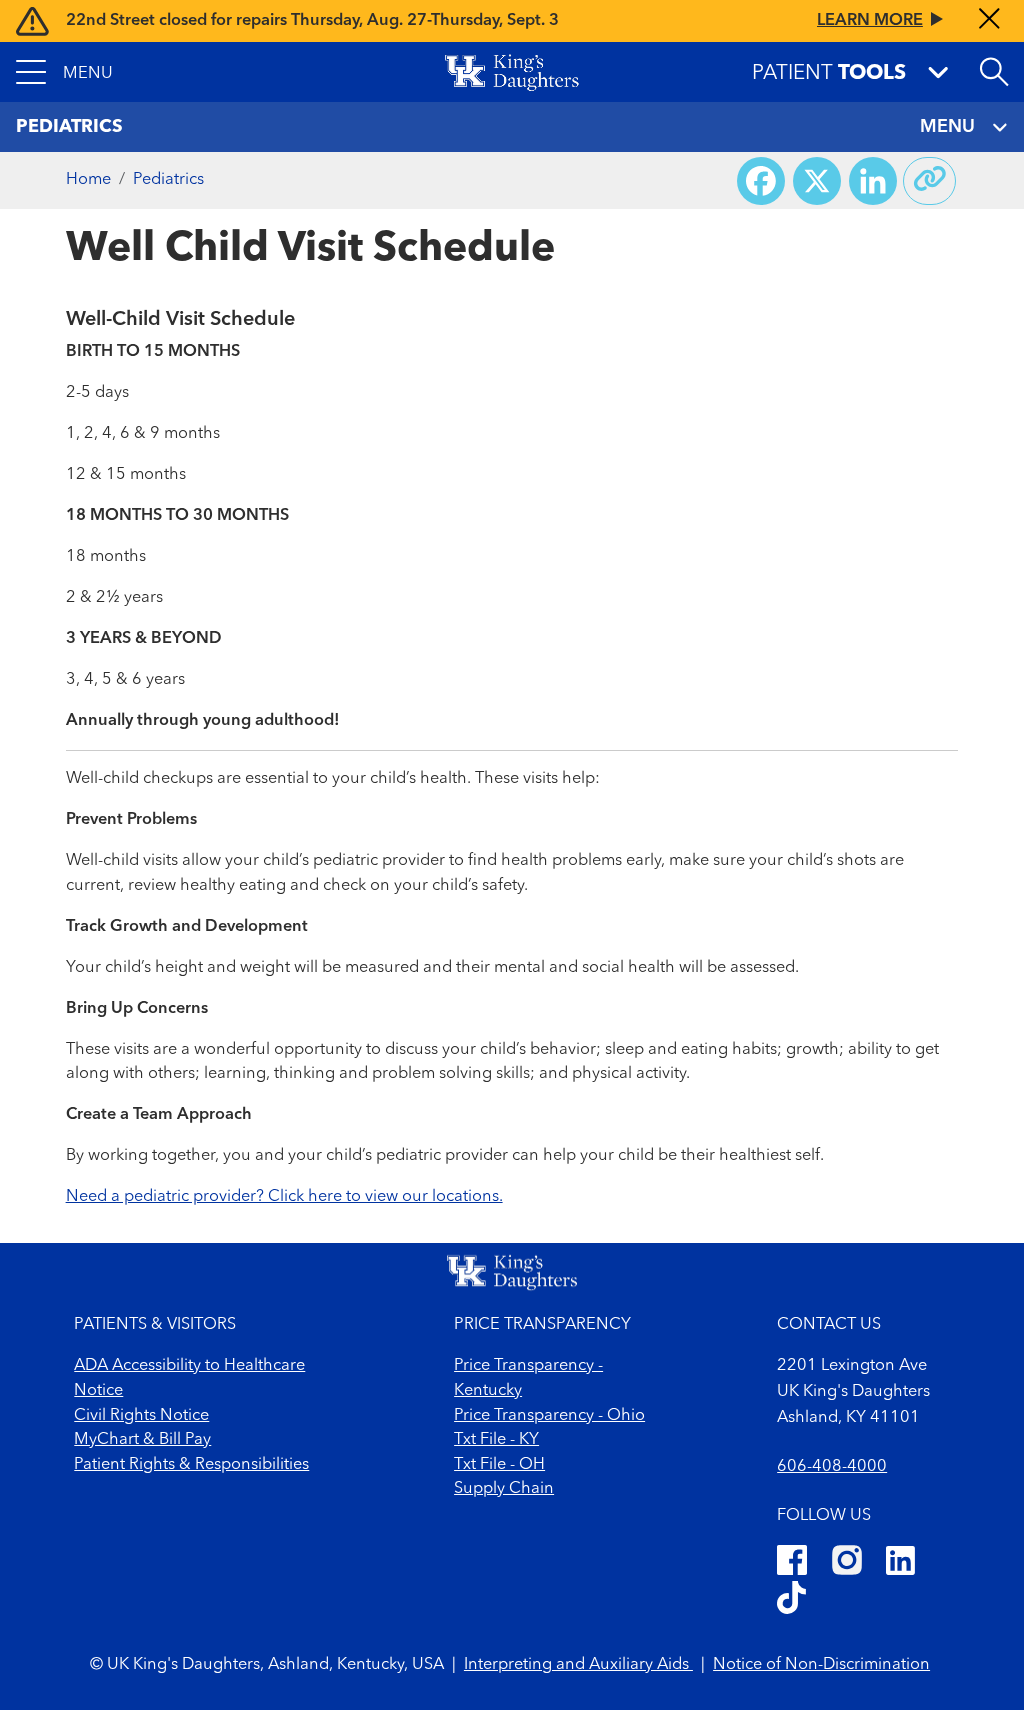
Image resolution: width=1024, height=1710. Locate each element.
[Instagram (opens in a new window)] (847, 1564)
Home (88, 180)
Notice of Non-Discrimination (821, 1665)
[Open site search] (994, 72)
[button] (64, 72)
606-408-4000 (832, 1467)
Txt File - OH (499, 1465)
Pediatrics (168, 180)
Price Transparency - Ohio (549, 1416)
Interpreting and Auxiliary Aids (578, 1665)
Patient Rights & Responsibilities (191, 1465)
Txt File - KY (496, 1440)
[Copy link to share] (930, 181)
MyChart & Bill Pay (142, 1440)
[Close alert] (989, 20)
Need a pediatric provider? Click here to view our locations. (284, 1197)
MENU (947, 127)
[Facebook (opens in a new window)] (792, 1564)
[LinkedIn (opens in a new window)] (900, 1564)
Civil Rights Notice (141, 1416)
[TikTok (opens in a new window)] (791, 1601)
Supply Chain (504, 1489)
